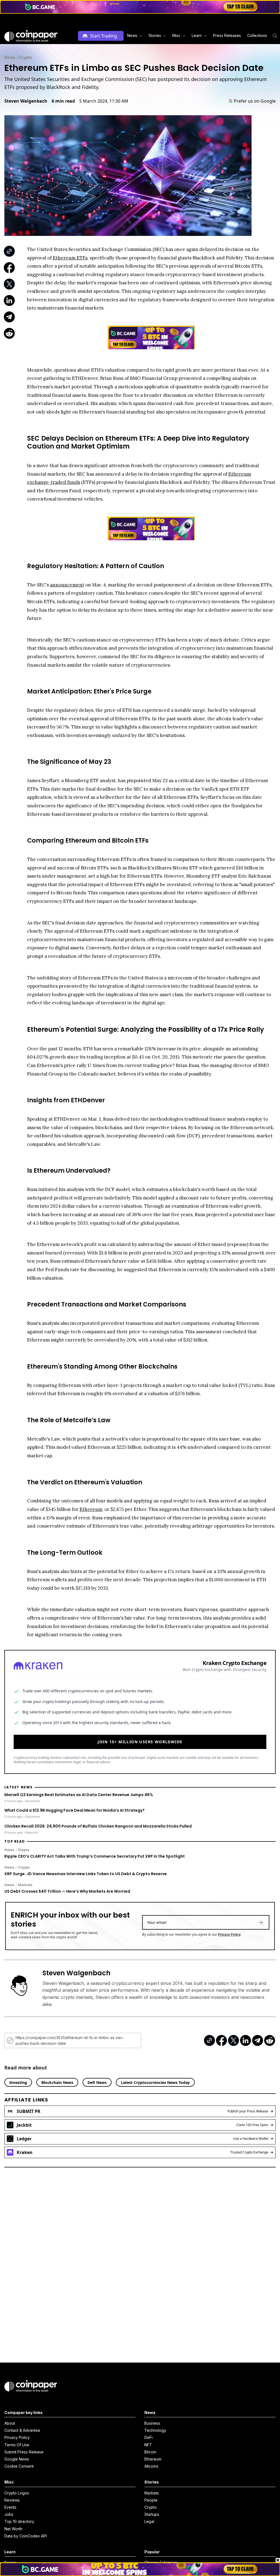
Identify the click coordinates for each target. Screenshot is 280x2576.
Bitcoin (150, 2452)
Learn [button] (197, 35)
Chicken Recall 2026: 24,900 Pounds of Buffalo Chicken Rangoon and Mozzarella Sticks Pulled (98, 1826)
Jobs (9, 2514)
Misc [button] (176, 35)
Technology (155, 2430)
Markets (25, 1885)
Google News (17, 2459)
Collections (257, 35)
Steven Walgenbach (26, 101)
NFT (148, 2445)
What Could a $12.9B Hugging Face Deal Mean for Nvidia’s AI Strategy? (75, 1810)
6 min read (63, 101)
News (10, 57)
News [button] (132, 35)
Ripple (24, 1850)
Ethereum (153, 2459)
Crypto (25, 57)
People (151, 2500)
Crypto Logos (17, 2493)
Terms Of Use (17, 2445)
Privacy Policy (229, 1934)
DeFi (148, 2437)
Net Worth (13, 2529)
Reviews (12, 2500)
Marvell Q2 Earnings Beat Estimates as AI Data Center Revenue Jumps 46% (79, 1795)
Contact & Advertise (22, 2430)
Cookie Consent (19, 2466)
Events (10, 2507)
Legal (149, 2521)
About (10, 2423)
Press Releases (227, 35)
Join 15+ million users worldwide (140, 1742)
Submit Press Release (24, 2452)
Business (152, 2423)
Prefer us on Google (255, 101)
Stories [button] (155, 35)
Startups (152, 2514)
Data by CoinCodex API (26, 2536)
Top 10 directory (19, 2521)
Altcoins (151, 2466)
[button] (227, 36)
